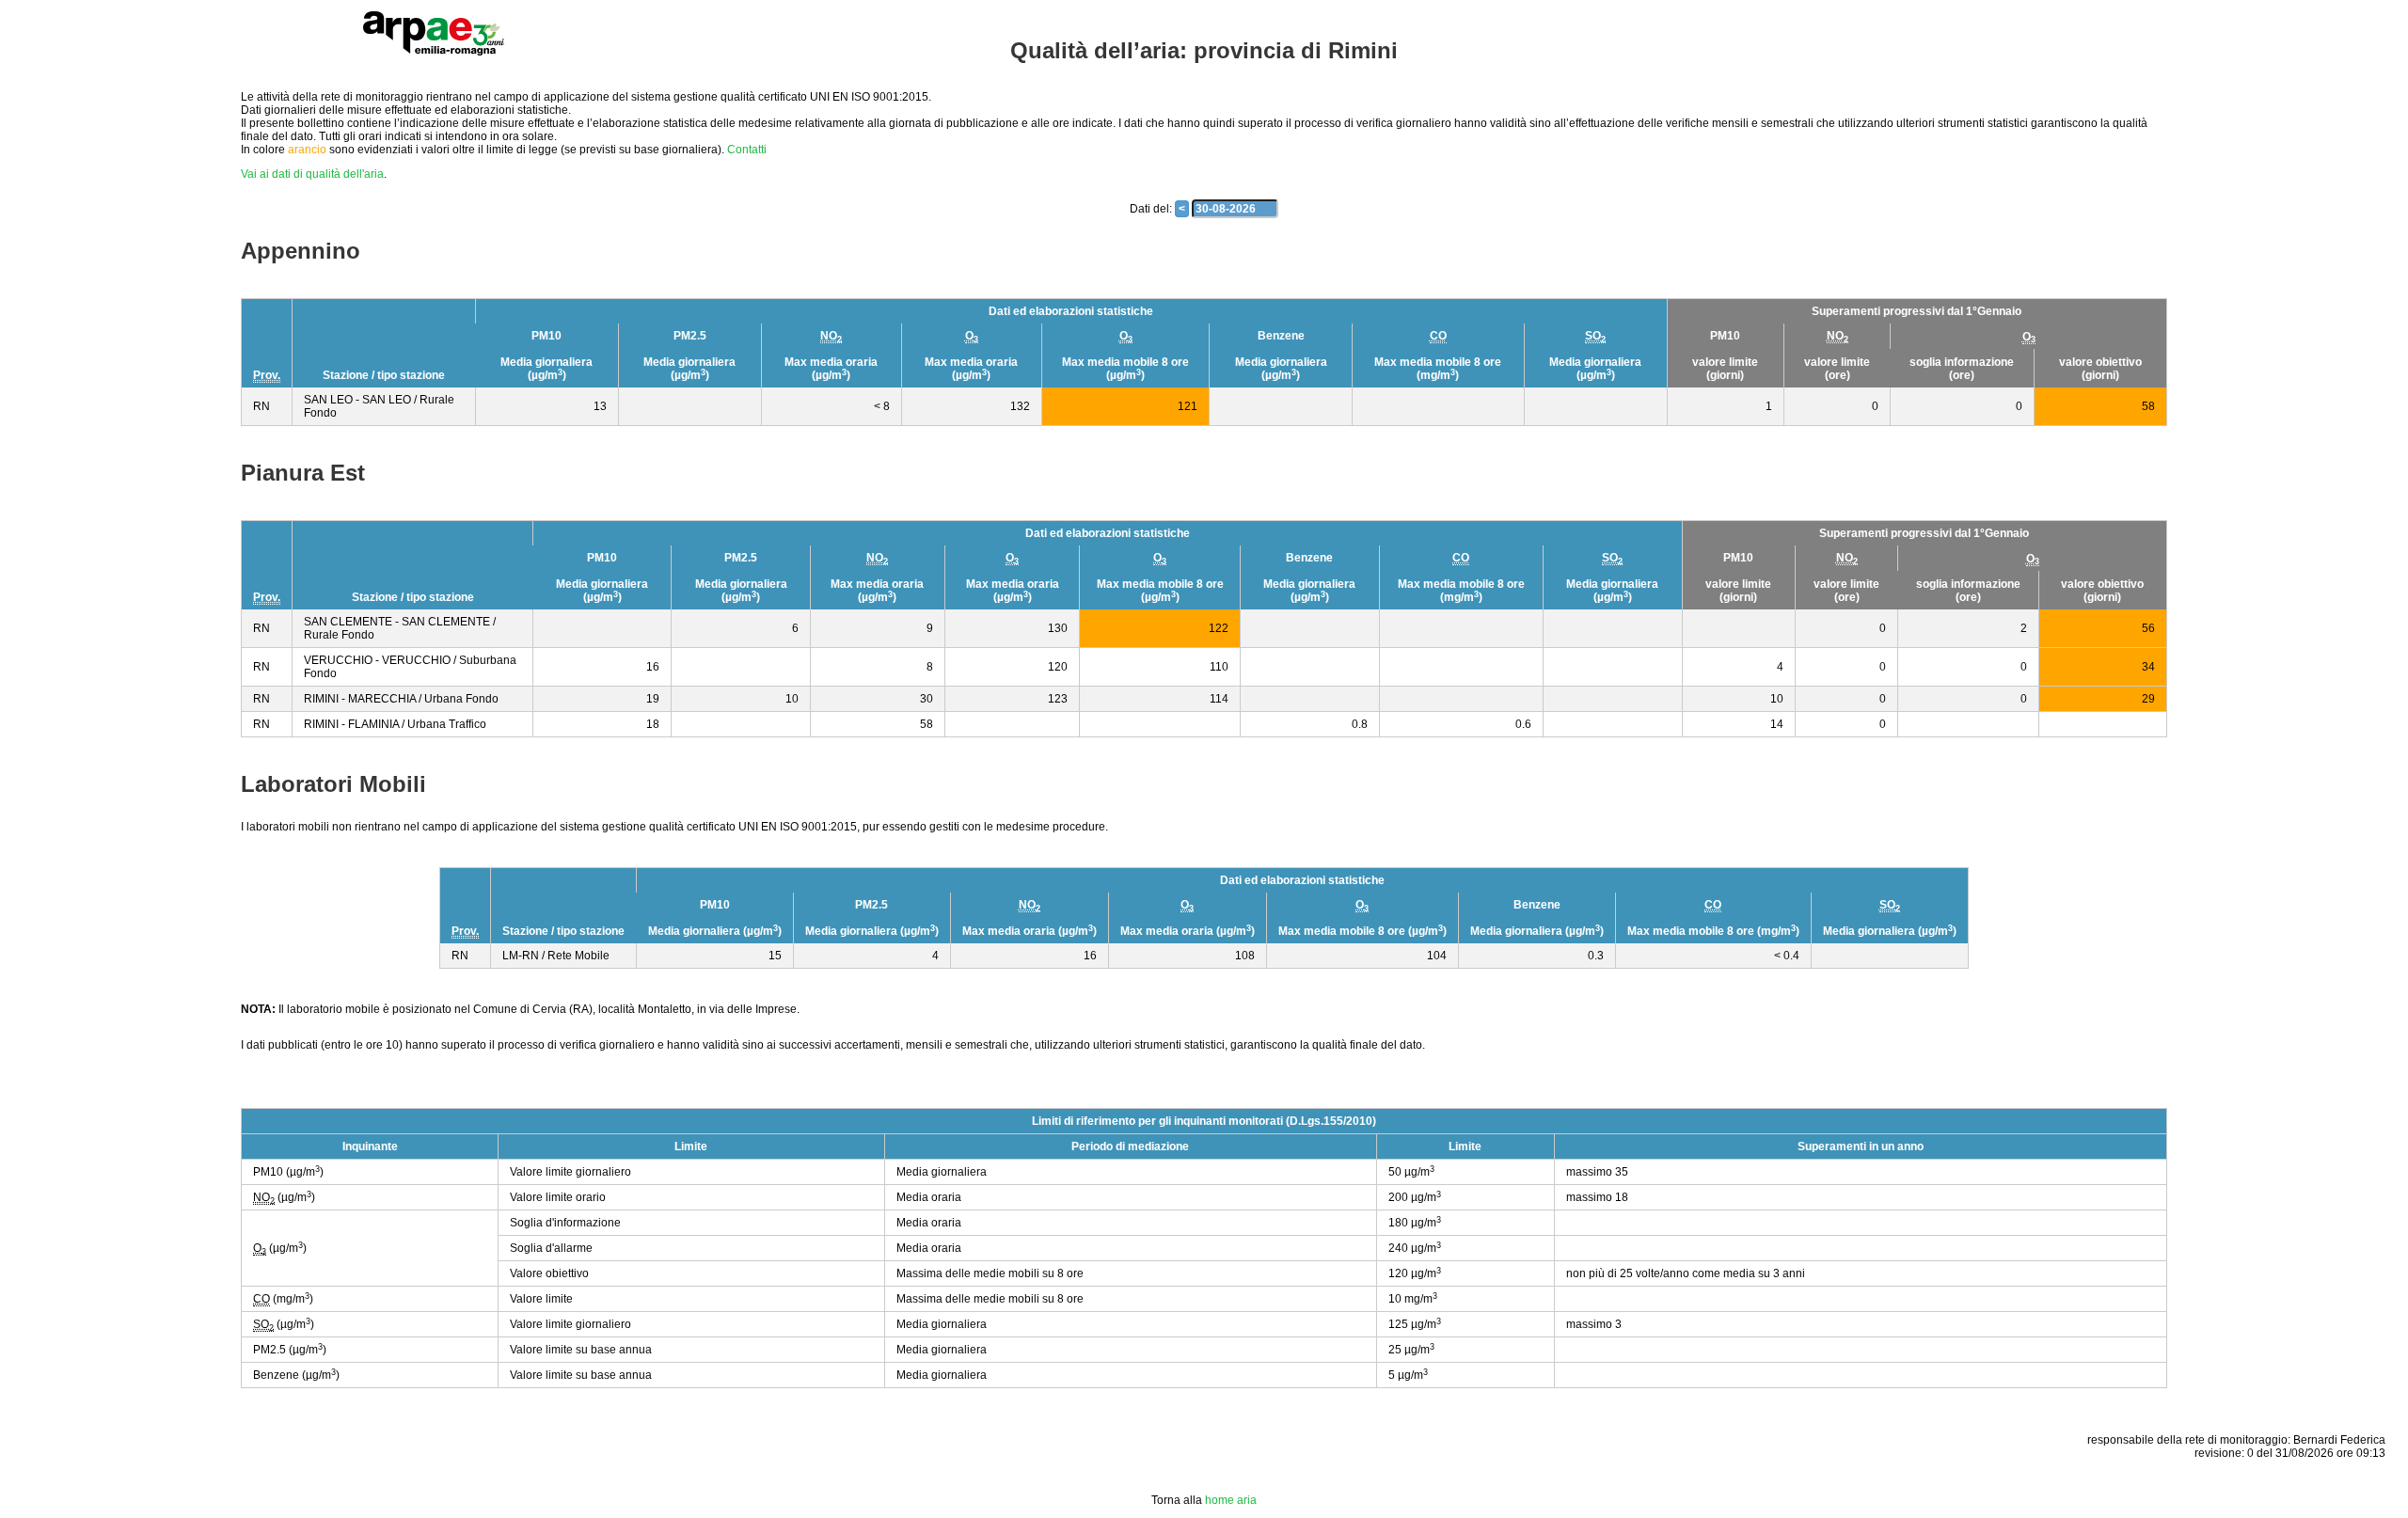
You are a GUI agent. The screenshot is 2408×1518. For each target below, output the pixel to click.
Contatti (747, 150)
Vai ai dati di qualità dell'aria (312, 174)
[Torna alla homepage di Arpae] (434, 33)
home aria (1231, 1500)
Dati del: (1151, 209)
